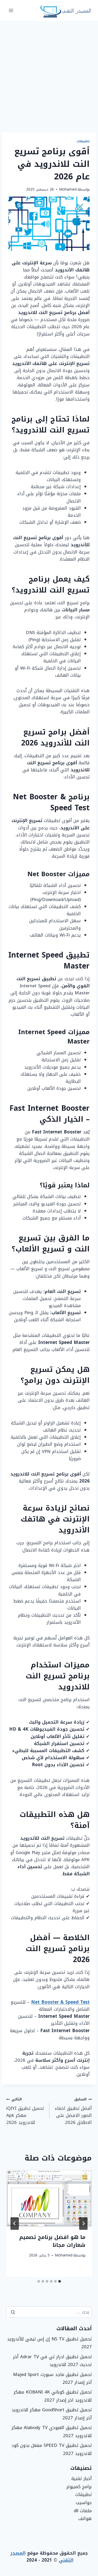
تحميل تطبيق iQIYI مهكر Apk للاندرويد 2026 (25, 2111)
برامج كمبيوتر (79, 2487)
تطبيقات (83, 141)
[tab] (60, 2281)
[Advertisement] (49, 73)
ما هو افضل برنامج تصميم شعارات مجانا (52, 2241)
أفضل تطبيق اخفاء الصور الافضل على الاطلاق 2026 (73, 2111)
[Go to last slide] (83, 2224)
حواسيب (84, 2503)
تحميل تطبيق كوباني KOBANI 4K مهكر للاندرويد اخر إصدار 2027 (53, 2396)
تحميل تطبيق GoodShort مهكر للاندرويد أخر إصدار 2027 (52, 2414)
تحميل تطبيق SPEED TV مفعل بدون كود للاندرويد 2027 (52, 2449)
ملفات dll (83, 2511)
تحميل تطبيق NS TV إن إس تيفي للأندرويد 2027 (49, 2343)
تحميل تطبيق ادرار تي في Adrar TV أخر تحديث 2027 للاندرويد (52, 2361)
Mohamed (68, 189)
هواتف (85, 2518)
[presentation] (49, 2198)
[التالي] (15, 2224)
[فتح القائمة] (11, 10)
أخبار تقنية (82, 2478)
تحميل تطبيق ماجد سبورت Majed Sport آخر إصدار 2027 (52, 2378)
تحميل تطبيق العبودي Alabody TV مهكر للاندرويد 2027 (52, 2432)
